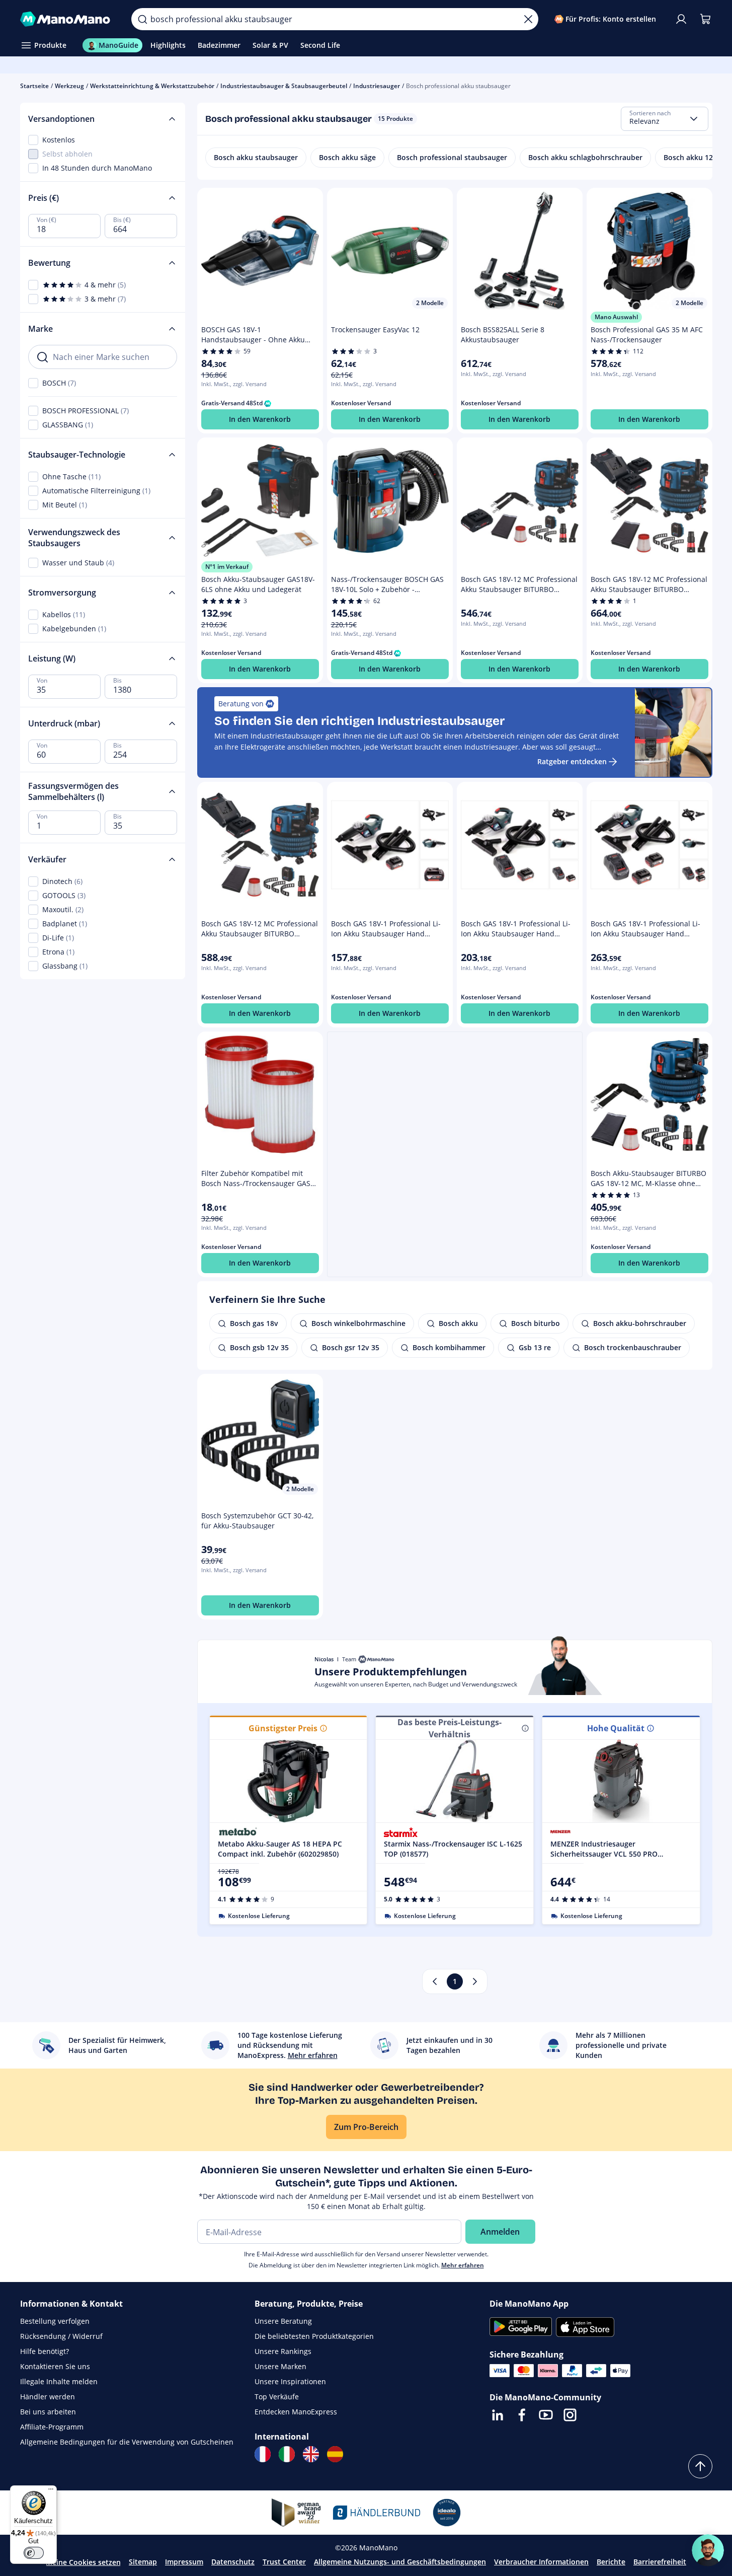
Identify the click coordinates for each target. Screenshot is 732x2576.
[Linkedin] (498, 2415)
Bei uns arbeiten (48, 2412)
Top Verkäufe (277, 2397)
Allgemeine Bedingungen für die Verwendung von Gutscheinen (127, 2442)
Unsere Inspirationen (290, 2381)
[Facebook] (522, 2415)
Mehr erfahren (463, 2265)
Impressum (184, 2562)
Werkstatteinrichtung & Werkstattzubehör (152, 86)
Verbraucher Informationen (541, 2562)
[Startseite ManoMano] (68, 19)
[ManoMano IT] (287, 2454)
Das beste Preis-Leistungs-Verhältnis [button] (450, 1728)
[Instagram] (570, 2415)
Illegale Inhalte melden (59, 2381)
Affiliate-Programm (52, 2427)
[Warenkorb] (705, 19)
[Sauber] (528, 19)
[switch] (34, 2553)
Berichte (611, 2562)
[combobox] (665, 119)
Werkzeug (69, 86)
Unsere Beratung (283, 2321)
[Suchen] (142, 19)
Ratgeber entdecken (572, 761)
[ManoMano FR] (263, 2454)
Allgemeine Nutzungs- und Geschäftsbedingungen (400, 2562)
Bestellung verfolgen (55, 2321)
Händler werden (48, 2397)
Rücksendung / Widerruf (61, 2336)
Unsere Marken (280, 2366)
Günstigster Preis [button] (283, 1728)
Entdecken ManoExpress (296, 2412)
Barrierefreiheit (660, 2562)
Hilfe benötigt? (45, 2351)
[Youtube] (546, 2415)
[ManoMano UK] (311, 2454)
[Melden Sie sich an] (681, 19)
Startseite (34, 86)
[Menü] (51, 2491)
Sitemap (143, 2562)
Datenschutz (233, 2562)
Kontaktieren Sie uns (55, 2366)
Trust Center (284, 2562)
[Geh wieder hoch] (700, 2466)
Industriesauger (377, 86)
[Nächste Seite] (475, 1981)
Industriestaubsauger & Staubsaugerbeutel (284, 86)
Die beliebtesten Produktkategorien (314, 2336)
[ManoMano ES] (335, 2454)
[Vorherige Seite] (435, 1981)
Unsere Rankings (283, 2351)
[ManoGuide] (708, 2550)
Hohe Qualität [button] (616, 1728)
